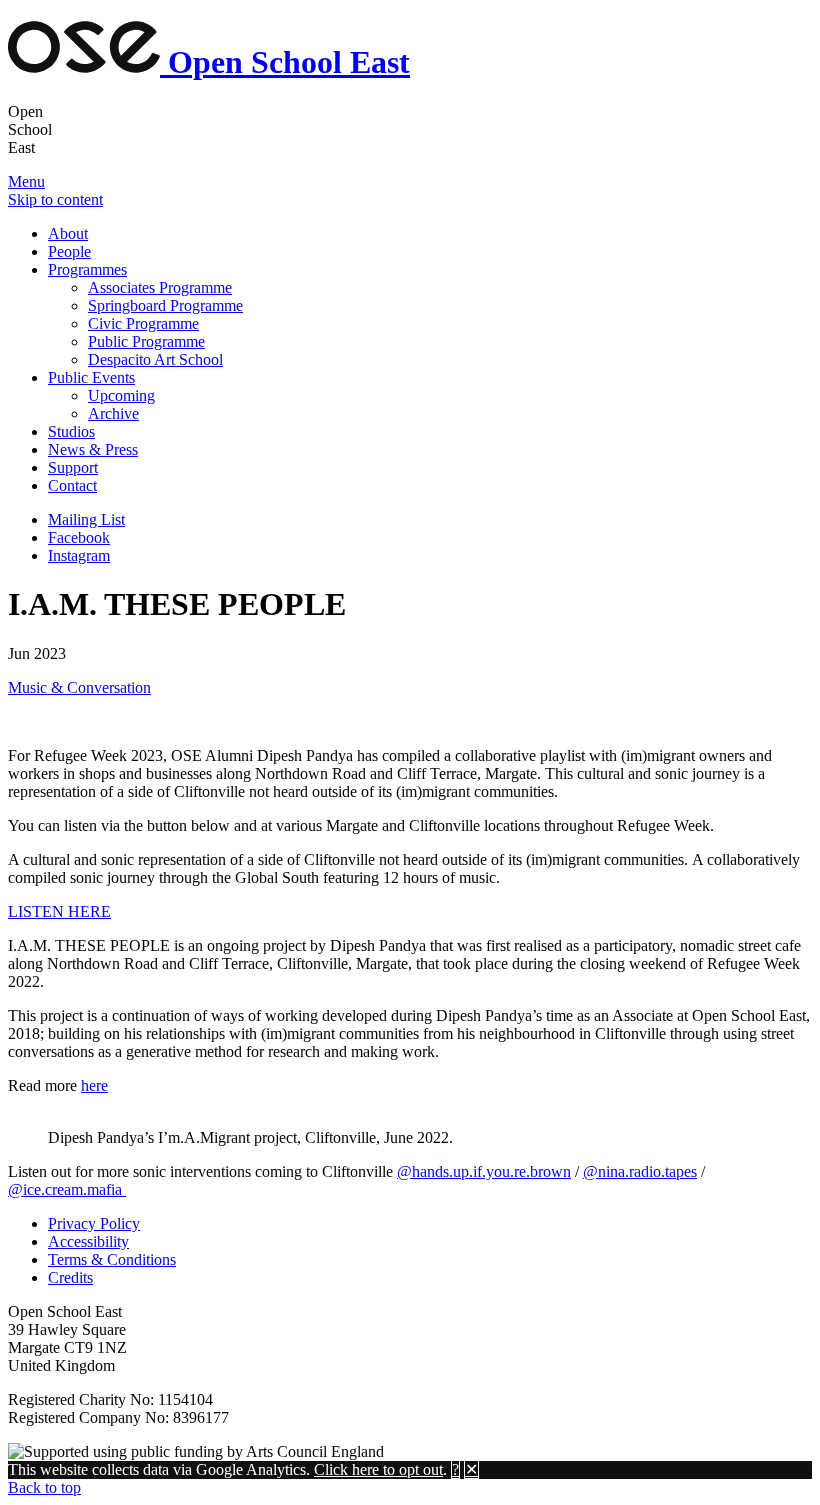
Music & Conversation (79, 687)
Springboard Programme (165, 305)
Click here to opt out (378, 1469)
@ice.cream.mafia (67, 1189)
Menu (26, 181)
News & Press (93, 449)
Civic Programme (143, 323)
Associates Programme (160, 287)
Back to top (44, 1487)
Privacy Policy (94, 1223)
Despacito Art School (155, 359)
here (94, 1085)
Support (73, 467)
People (69, 251)
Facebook (79, 537)
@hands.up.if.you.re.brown (484, 1171)
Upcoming (121, 395)
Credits (70, 1277)
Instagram (79, 555)
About (68, 233)
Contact (72, 485)
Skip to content (55, 199)
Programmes (87, 269)
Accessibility (88, 1241)
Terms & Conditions (112, 1259)
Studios (71, 431)
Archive (113, 413)
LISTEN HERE (59, 911)
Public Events (91, 377)
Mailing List (86, 519)
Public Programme (146, 341)
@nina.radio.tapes (640, 1171)
